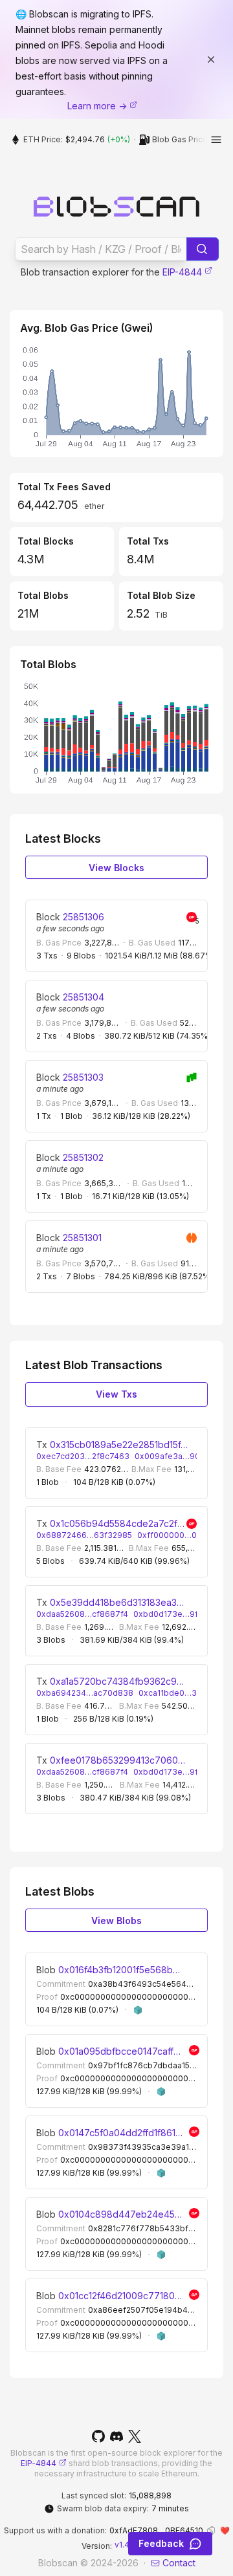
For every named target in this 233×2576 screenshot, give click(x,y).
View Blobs (116, 1921)
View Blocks (116, 868)
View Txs (116, 1394)
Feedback (161, 2543)
